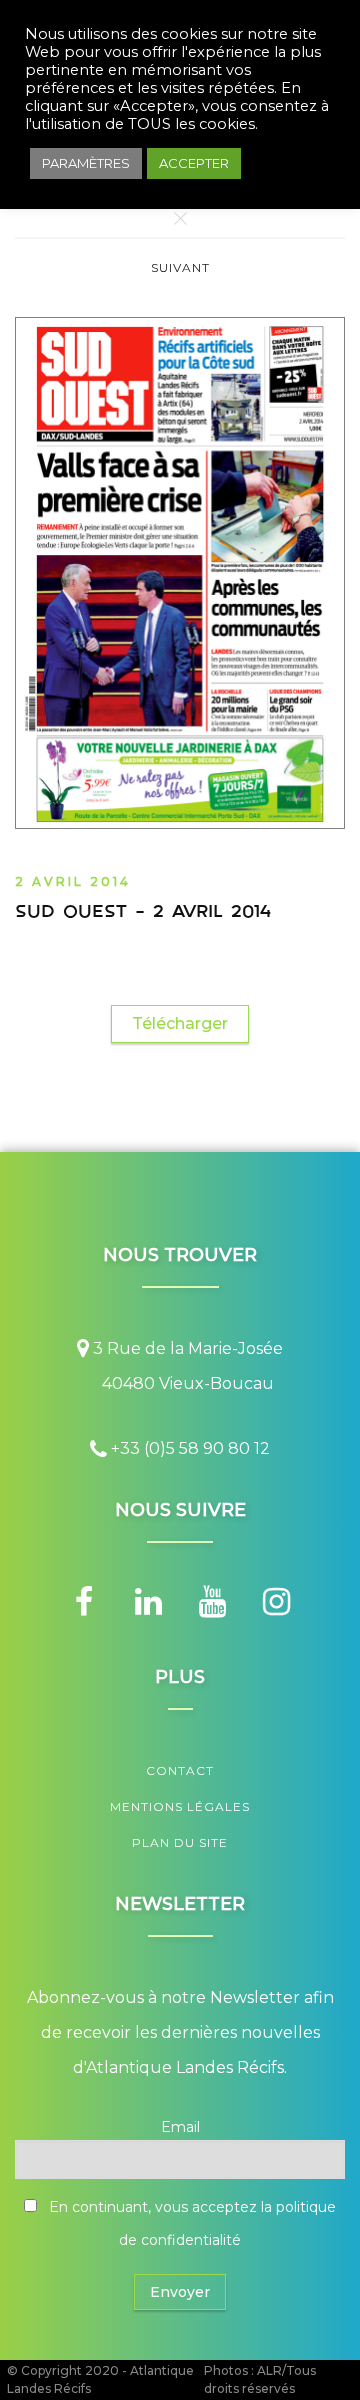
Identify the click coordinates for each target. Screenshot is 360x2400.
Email (180, 2127)
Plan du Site (180, 1842)
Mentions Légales (180, 1806)
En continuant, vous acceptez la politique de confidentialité (190, 2223)
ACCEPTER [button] (194, 163)
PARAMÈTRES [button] (86, 163)
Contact (180, 1770)
